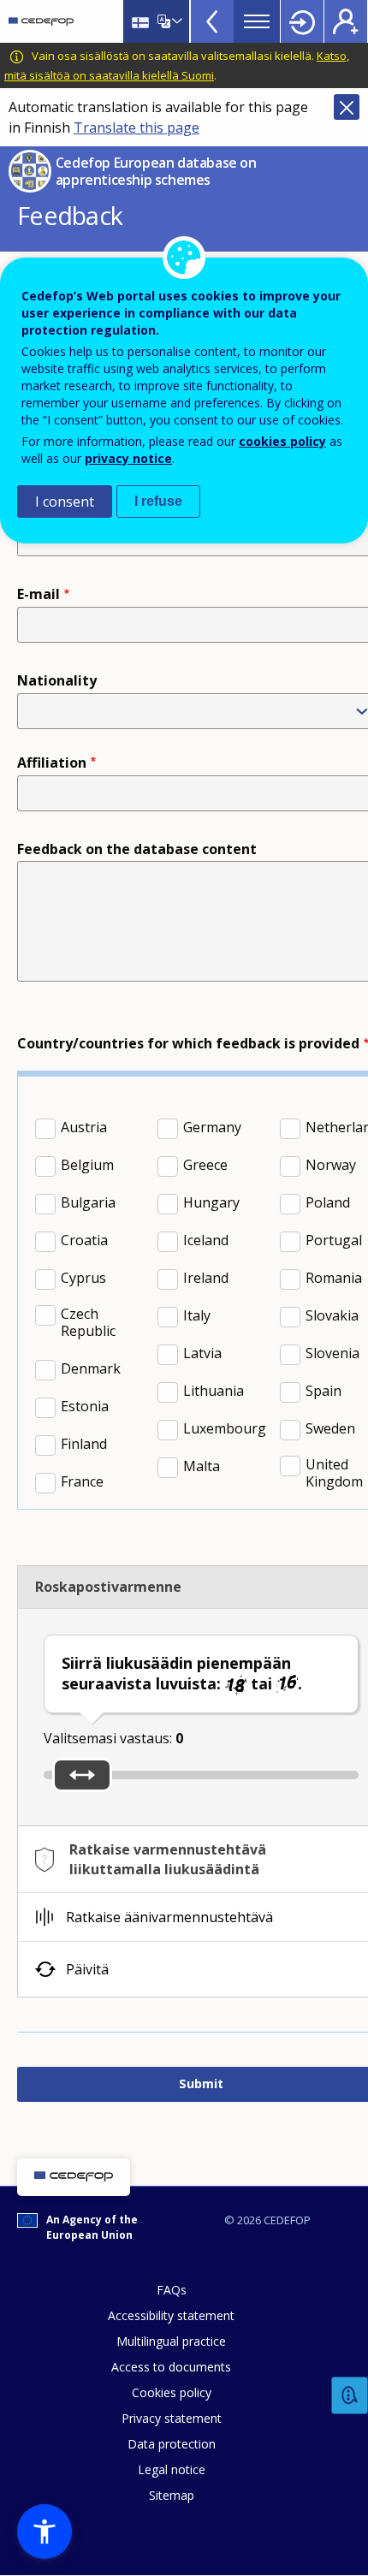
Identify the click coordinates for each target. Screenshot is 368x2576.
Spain (323, 1391)
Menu (257, 21)
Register (346, 21)
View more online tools (212, 21)
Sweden (330, 1428)
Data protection (172, 2444)
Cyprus (83, 1278)
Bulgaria (88, 1202)
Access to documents (171, 2367)
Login (302, 21)
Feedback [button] (350, 2396)
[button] (45, 2531)
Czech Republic (88, 1322)
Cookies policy (172, 2392)
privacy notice (128, 458)
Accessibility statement (171, 2315)
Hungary (211, 1202)
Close (347, 107)
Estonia (85, 1406)
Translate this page (137, 128)
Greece (205, 1165)
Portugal (334, 1240)
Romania (334, 1278)
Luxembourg (225, 1428)
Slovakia (332, 1315)
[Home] (41, 21)
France (82, 1481)
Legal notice (172, 2469)
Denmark (91, 1368)
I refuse (158, 501)
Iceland (206, 1240)
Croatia (84, 1240)
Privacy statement (172, 2418)
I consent (65, 502)
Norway (331, 1165)
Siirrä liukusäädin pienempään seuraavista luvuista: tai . (182, 1673)
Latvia (202, 1353)
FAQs (172, 2290)
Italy (197, 1315)
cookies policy (282, 441)
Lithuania (214, 1391)
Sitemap (172, 2495)
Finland (84, 1444)
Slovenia (332, 1353)
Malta (202, 1466)
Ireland (206, 1278)
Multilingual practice (171, 2341)
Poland (328, 1202)
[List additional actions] (175, 21)
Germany (212, 1127)
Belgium (87, 1165)
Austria (84, 1127)
